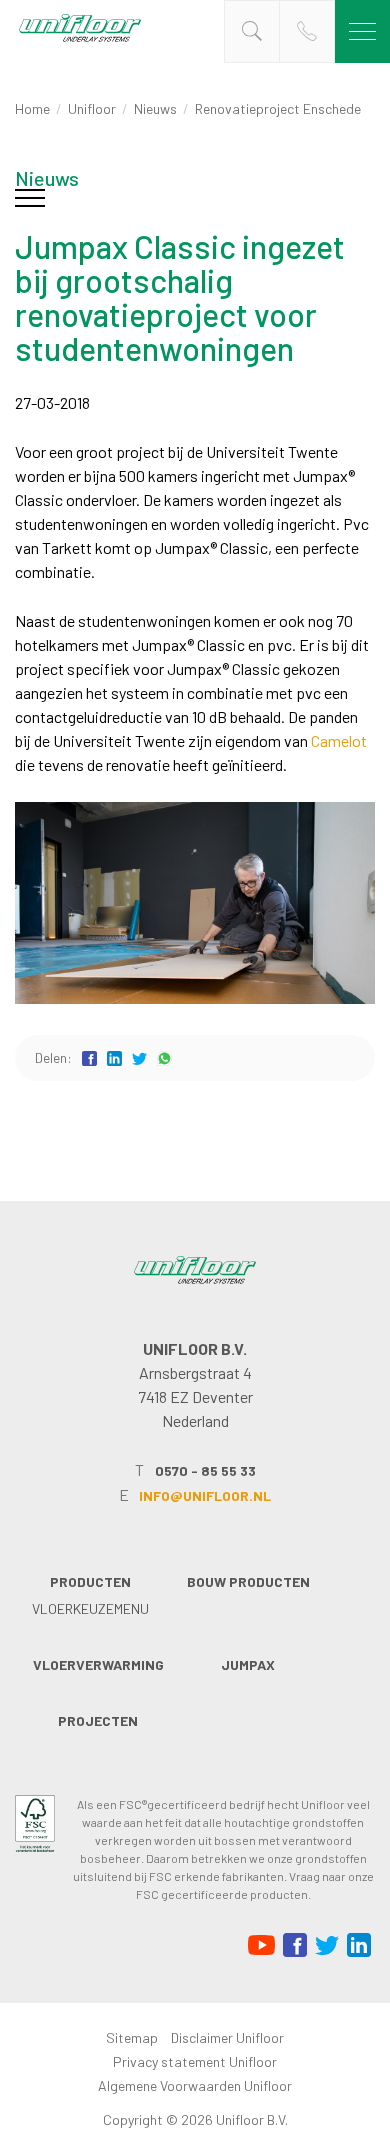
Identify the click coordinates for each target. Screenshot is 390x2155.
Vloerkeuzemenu (90, 1608)
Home (32, 108)
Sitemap (132, 2037)
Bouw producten (248, 1581)
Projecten (98, 1720)
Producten (90, 1581)
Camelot (339, 740)
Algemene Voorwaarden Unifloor (195, 2085)
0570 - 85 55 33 (205, 1470)
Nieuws (155, 108)
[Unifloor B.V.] (80, 40)
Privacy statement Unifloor (195, 2061)
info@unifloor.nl (205, 1495)
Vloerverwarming (98, 1664)
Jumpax (248, 1664)
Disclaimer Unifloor (227, 2037)
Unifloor (92, 108)
